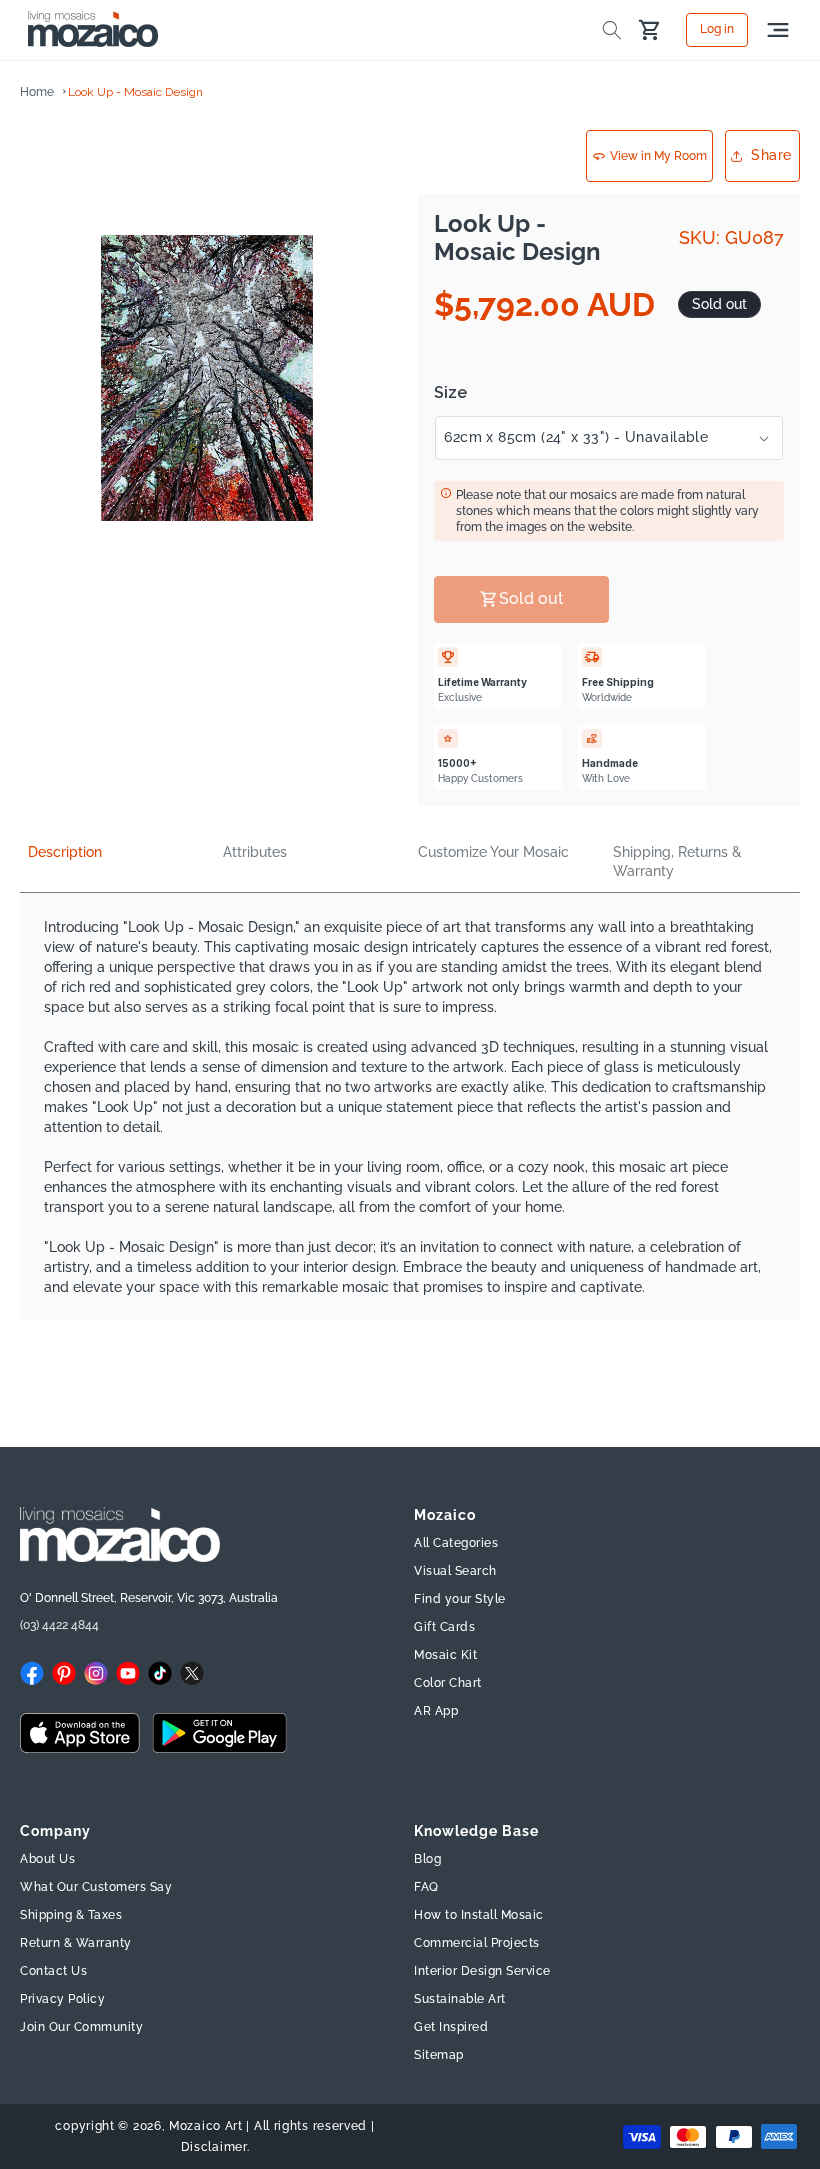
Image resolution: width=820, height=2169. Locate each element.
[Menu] (778, 30)
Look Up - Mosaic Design (135, 92)
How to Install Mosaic (479, 1915)
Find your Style (460, 1599)
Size (450, 393)
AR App (436, 1711)
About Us (47, 1859)
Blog (427, 1859)
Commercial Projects (477, 1943)
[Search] (612, 30)
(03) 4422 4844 (59, 1625)
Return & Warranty (76, 1943)
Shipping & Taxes (71, 1915)
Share (771, 155)
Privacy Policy (62, 1999)
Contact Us (53, 1971)
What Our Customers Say (96, 1887)
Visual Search (455, 1571)
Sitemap (439, 2055)
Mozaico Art (206, 2126)
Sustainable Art (460, 1999)
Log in (717, 30)
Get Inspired (451, 2027)
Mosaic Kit (445, 1655)
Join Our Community (81, 2027)
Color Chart (448, 1683)
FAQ (426, 1887)
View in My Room (658, 156)
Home (37, 92)
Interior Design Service (482, 1971)
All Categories (456, 1543)
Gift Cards (444, 1627)
